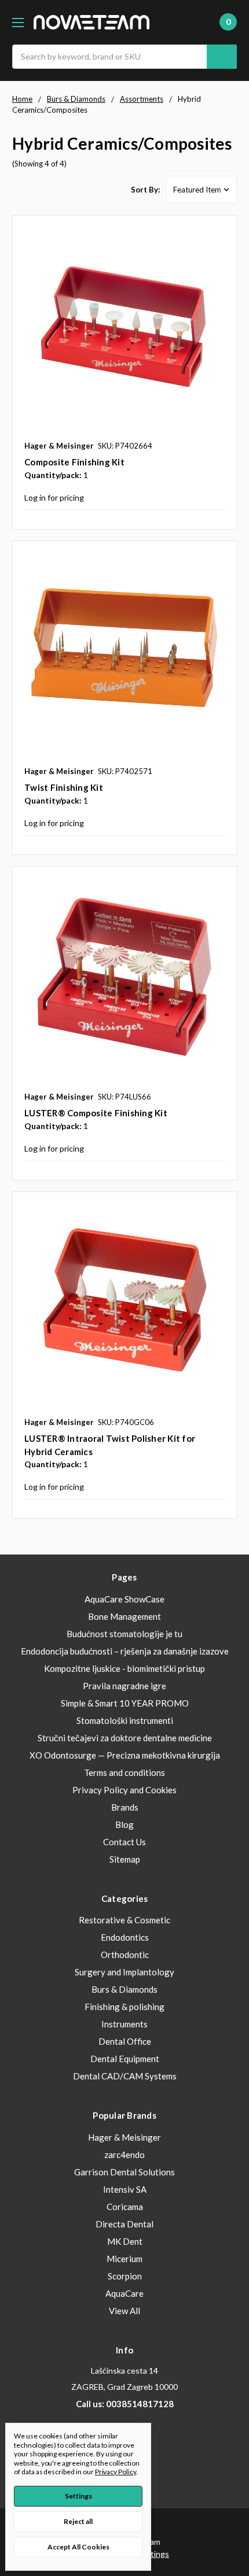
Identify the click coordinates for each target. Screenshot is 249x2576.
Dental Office (125, 2041)
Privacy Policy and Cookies (124, 1790)
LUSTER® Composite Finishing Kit (96, 1113)
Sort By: (145, 190)
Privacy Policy (116, 2472)
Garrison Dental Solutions (124, 2172)
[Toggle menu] (18, 22)
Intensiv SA (125, 2189)
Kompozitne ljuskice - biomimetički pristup (124, 1668)
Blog (124, 1824)
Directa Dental (124, 2224)
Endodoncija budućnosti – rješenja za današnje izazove (125, 1651)
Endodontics (125, 1937)
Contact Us (124, 1842)
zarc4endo (124, 2155)
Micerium (124, 2259)
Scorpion (125, 2276)
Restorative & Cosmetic (124, 1920)
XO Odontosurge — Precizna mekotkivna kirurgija (125, 1755)
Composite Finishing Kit (74, 462)
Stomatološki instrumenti (125, 1720)
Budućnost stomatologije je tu (124, 1634)
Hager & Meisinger (124, 2137)
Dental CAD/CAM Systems (125, 2076)
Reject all (78, 2521)
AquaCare (124, 2293)
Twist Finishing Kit (64, 787)
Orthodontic (125, 1955)
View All (124, 2311)
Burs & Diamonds (124, 1989)
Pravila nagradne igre (124, 1686)
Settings (78, 2496)
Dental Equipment (125, 2059)
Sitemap (125, 1859)
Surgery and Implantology (124, 1972)
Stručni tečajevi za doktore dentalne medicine (125, 1738)
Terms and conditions (124, 1772)
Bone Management (124, 1616)
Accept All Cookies (78, 2547)
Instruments (124, 2024)
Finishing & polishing (124, 2007)
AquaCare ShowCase (124, 1599)
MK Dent (125, 2241)
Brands (125, 1807)
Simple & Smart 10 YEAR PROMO (125, 1703)
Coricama (125, 2207)
